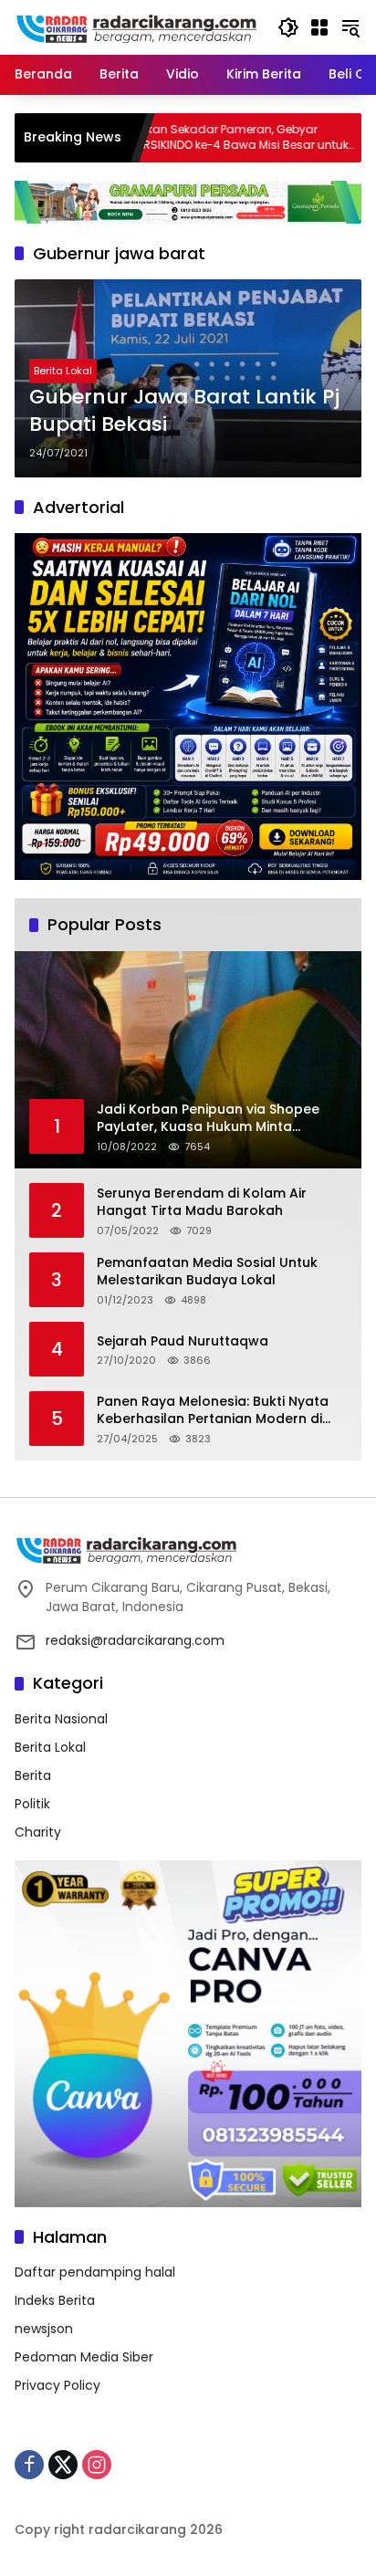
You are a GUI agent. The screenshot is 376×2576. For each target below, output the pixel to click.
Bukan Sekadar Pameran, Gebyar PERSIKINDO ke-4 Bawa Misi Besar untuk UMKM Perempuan (182, 138)
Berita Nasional (61, 1719)
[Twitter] (63, 2465)
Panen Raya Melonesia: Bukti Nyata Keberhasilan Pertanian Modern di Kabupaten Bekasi (213, 1411)
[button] (288, 27)
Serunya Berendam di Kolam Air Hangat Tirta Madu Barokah (202, 1203)
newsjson (44, 2329)
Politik (32, 1804)
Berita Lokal (63, 371)
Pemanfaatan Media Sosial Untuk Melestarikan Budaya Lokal (207, 1272)
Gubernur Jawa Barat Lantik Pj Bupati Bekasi (184, 411)
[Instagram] (97, 2465)
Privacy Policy (57, 2385)
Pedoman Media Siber (84, 2357)
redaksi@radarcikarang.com (135, 1640)
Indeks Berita (55, 2300)
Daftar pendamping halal (95, 2272)
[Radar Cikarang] (137, 26)
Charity (38, 1832)
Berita (33, 1775)
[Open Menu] (319, 27)
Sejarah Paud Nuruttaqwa (183, 1341)
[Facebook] (29, 2465)
